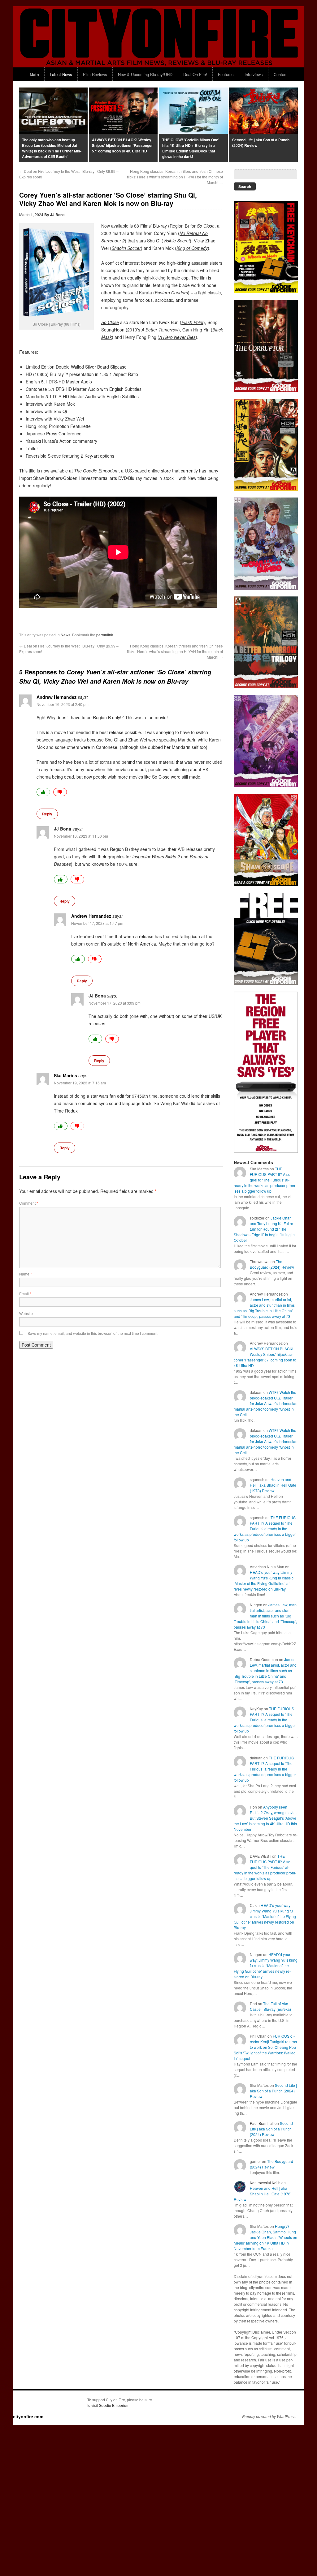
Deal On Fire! (195, 74)
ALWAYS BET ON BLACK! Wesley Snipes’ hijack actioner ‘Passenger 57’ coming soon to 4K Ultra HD (265, 1357)
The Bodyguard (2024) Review (272, 1264)
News (65, 635)
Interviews (254, 74)
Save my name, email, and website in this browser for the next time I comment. (93, 1333)
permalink (105, 635)
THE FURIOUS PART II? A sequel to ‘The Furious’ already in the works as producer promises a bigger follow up (265, 1180)
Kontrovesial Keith (265, 2183)
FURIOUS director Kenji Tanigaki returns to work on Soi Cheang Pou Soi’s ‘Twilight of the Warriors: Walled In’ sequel (265, 2047)
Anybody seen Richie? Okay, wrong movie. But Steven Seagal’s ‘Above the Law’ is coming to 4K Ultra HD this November (265, 1818)
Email (25, 1294)
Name (26, 1274)
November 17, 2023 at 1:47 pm (97, 923)
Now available (115, 226)
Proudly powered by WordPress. (269, 2416)
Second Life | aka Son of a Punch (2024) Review (273, 2091)
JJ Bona (57, 215)
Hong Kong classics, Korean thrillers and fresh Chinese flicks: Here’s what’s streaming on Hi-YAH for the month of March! (175, 177)
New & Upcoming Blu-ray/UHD (145, 74)
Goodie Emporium (114, 2405)
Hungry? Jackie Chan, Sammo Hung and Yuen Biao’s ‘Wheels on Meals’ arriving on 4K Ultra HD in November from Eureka (265, 2237)
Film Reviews (95, 74)
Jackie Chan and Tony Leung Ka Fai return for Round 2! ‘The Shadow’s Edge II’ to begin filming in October (264, 1229)
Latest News (61, 74)
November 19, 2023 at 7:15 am (80, 1083)
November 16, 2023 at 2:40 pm (63, 704)
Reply (47, 814)
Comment (29, 1203)
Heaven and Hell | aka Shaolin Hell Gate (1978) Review (273, 1485)
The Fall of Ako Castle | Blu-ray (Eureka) (270, 2006)
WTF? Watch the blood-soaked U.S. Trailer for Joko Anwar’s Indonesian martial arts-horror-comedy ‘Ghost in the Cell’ (266, 1403)
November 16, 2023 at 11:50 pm (81, 836)
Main (34, 74)
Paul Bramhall (262, 2123)
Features (226, 74)
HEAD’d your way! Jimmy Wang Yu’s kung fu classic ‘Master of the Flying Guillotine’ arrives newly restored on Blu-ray (264, 1581)
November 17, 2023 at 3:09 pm (115, 1003)
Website (26, 1313)
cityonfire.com (28, 2416)
